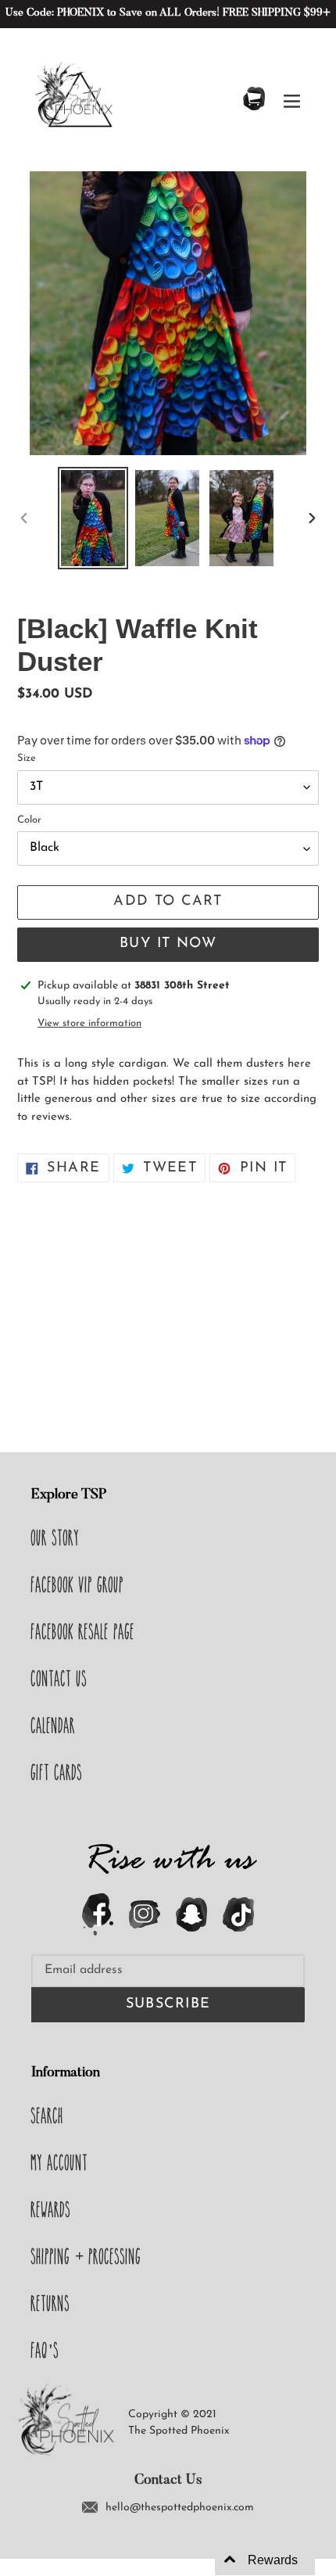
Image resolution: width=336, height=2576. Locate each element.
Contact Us (59, 1678)
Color (29, 820)
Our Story (55, 1537)
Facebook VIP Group (78, 1584)
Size (27, 758)
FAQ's (45, 2350)
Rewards (51, 2209)
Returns (51, 2303)
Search (48, 2115)
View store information (89, 1023)
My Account (60, 2162)
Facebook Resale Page (83, 1631)
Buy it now (168, 944)
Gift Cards (57, 1772)
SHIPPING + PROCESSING (86, 2256)
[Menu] (292, 100)
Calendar (54, 1725)
